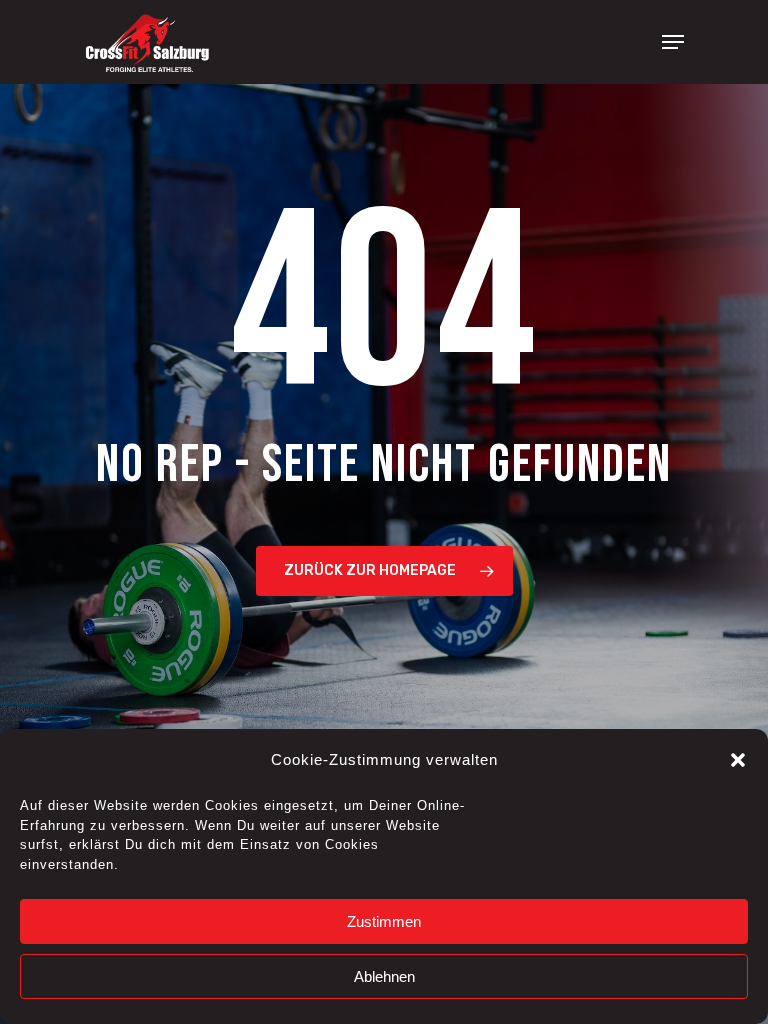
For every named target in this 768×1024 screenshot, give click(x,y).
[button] (738, 760)
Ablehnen (384, 976)
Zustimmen (384, 921)
